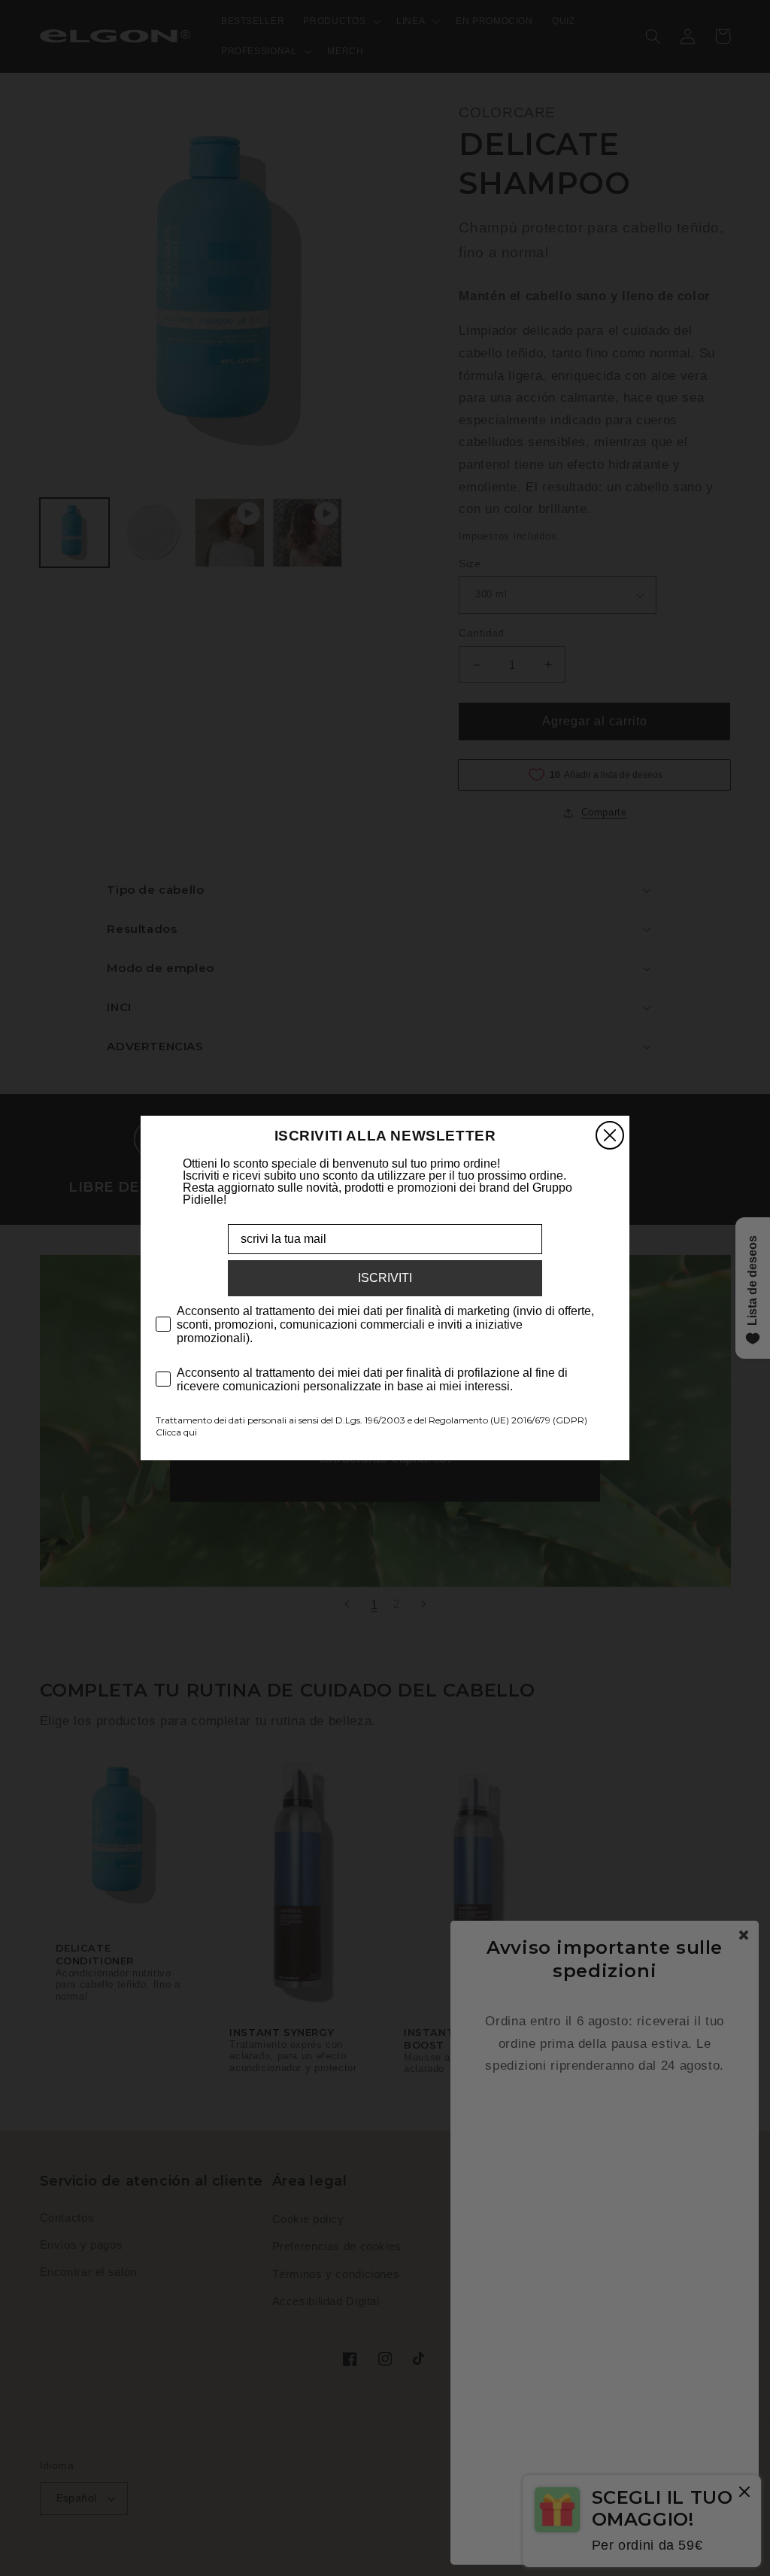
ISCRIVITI (385, 1278)
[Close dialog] (610, 1135)
